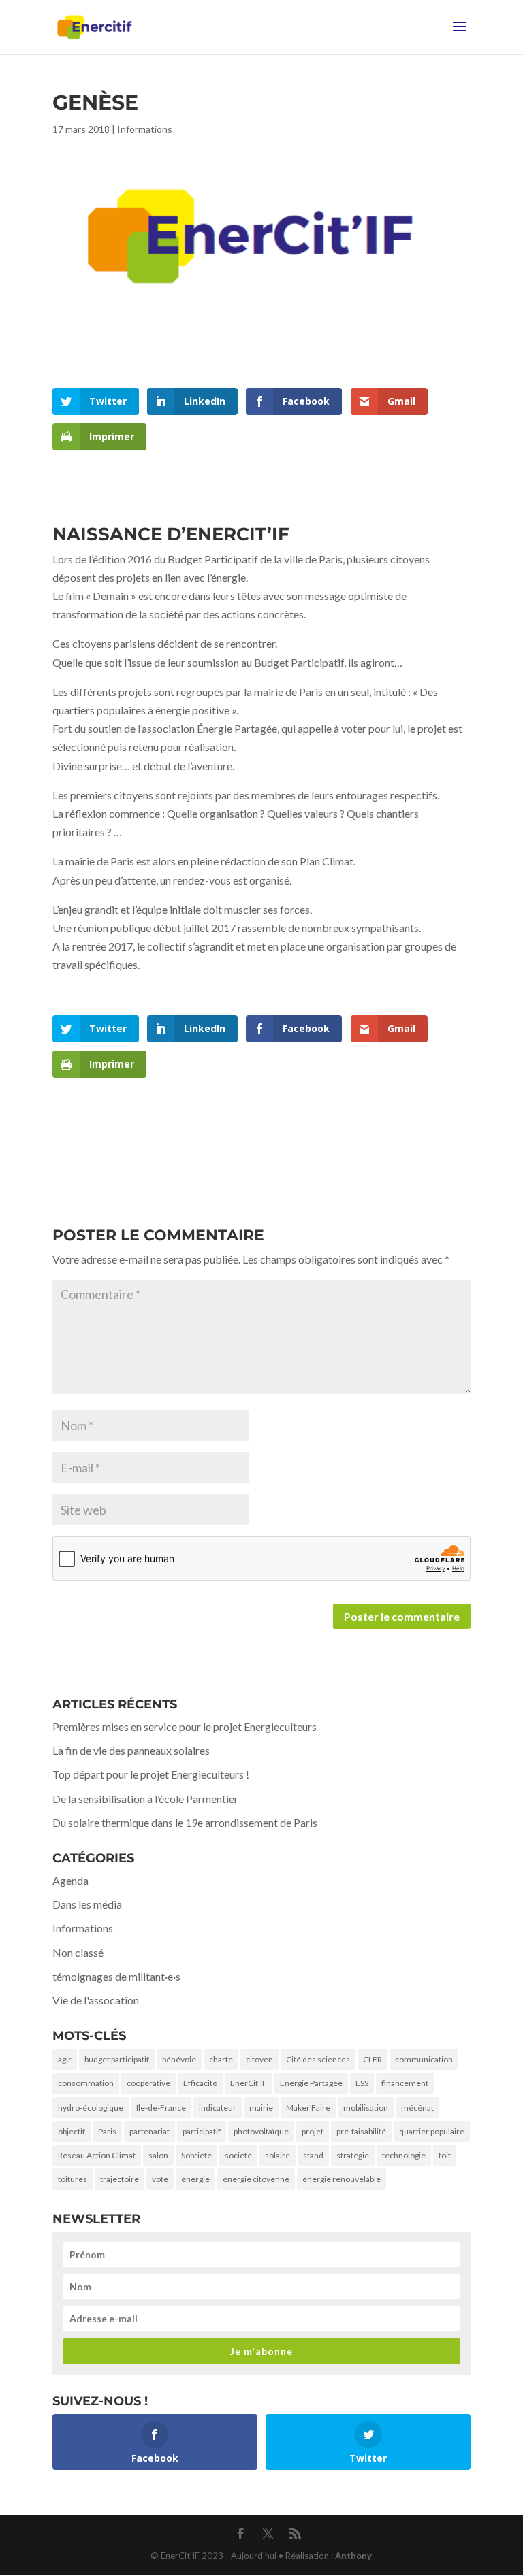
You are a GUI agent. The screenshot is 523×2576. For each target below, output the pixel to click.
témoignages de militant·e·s (116, 1976)
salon (158, 2155)
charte (221, 2059)
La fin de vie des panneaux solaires (131, 1750)
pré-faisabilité (361, 2131)
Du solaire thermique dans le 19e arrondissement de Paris (185, 1822)
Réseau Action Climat (97, 2155)
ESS (362, 2083)
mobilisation (366, 2108)
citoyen (259, 2059)
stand (313, 2155)
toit (445, 2155)
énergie (195, 2179)
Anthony (353, 2556)
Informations (145, 129)
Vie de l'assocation (96, 2000)
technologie (404, 2155)
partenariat (149, 2131)
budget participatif (117, 2059)
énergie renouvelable (342, 2179)
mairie (261, 2108)
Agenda (70, 1880)
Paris (107, 2131)
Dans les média (87, 1904)
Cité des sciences (318, 2059)
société (238, 2155)
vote (160, 2179)
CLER (373, 2059)
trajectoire (120, 2179)
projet (313, 2131)
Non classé (78, 1952)
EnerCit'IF (249, 2083)
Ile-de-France (161, 2108)
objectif (72, 2131)
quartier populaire (432, 2131)
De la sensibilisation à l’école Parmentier (145, 1799)
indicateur (218, 2108)
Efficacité (200, 2083)
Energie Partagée (311, 2083)
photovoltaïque (261, 2131)
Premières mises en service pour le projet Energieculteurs (185, 1727)
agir (65, 2059)
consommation (86, 2083)
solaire (278, 2155)
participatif (202, 2131)
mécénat (417, 2108)
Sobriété (196, 2155)
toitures (73, 2179)
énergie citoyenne (256, 2179)
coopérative (148, 2083)
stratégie (353, 2155)
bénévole (179, 2059)
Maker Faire (308, 2108)
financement (405, 2083)
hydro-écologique (91, 2108)
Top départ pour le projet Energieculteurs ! (151, 1774)
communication (424, 2059)
